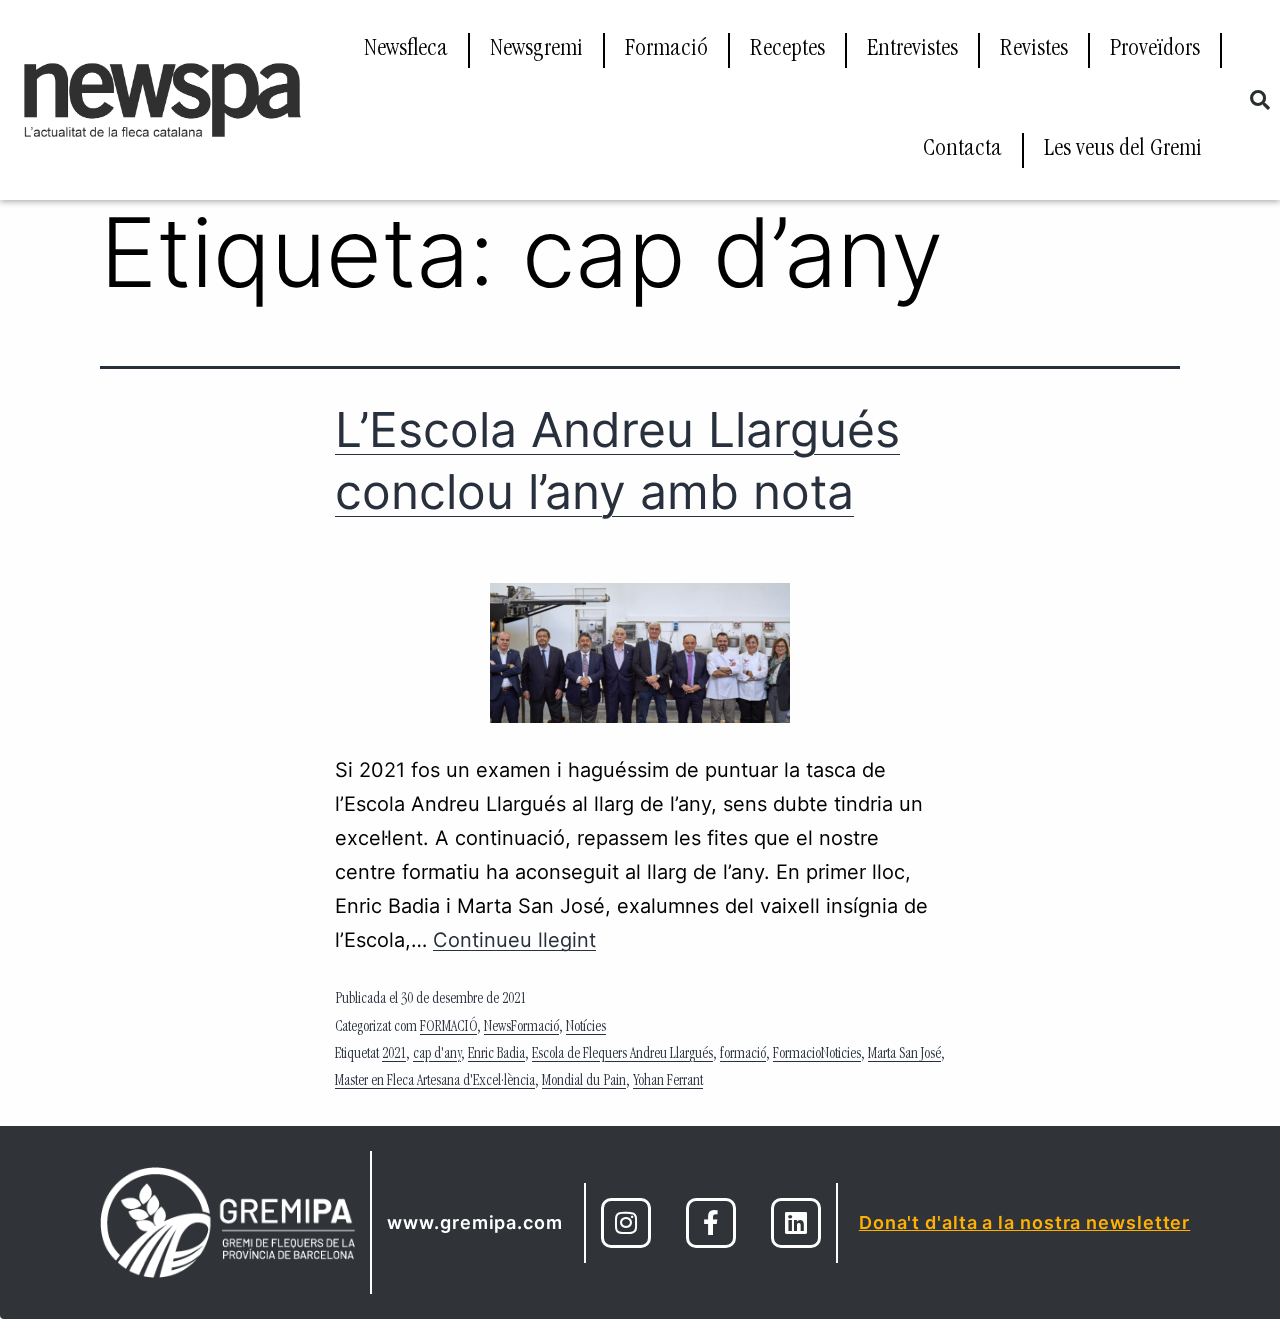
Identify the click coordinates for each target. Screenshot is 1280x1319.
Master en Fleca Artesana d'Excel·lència (435, 1082)
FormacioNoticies (817, 1055)
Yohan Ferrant (668, 1082)
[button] (1260, 100)
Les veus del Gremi (1123, 150)
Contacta (962, 150)
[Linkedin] (796, 1223)
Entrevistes (912, 50)
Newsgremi (536, 50)
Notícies (586, 1028)
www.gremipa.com (475, 1222)
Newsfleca (406, 50)
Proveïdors (1155, 50)
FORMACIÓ (448, 1028)
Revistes (1034, 50)
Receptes (787, 50)
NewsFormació (521, 1028)
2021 (394, 1055)
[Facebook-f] (711, 1223)
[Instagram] (626, 1223)
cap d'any (437, 1055)
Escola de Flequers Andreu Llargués (622, 1055)
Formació (666, 50)
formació (743, 1055)
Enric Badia (496, 1055)
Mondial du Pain (584, 1082)
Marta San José (904, 1055)
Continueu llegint (514, 940)
